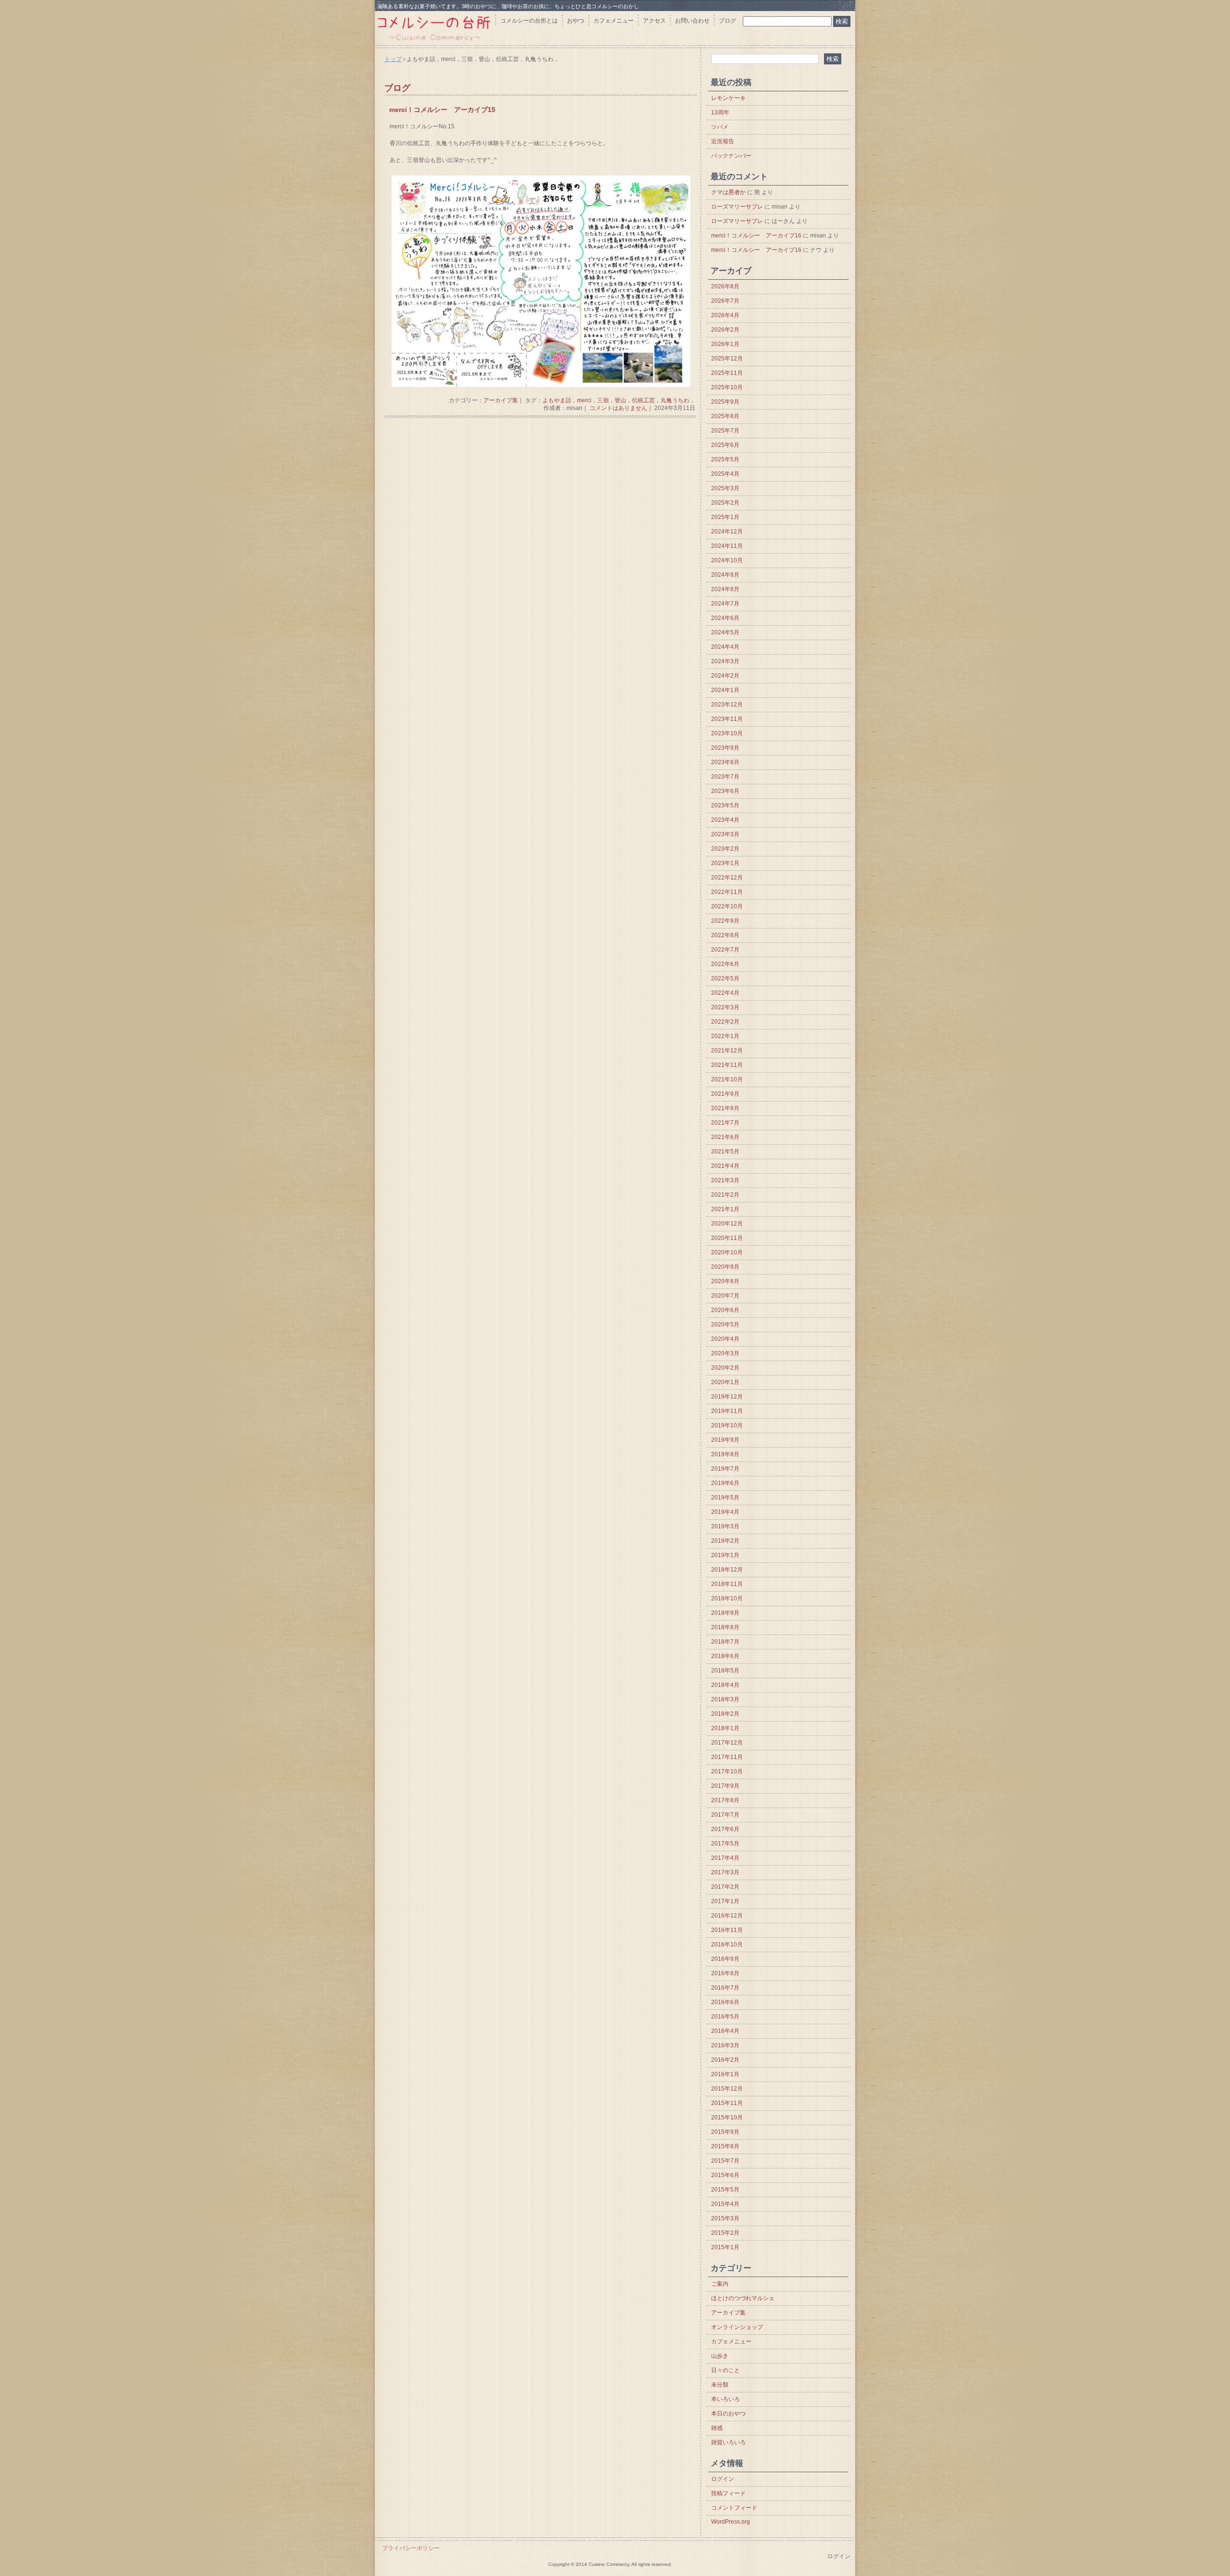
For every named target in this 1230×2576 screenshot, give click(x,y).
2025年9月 (725, 402)
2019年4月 (725, 1512)
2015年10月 (727, 2118)
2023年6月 (725, 791)
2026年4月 (725, 315)
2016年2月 (725, 2060)
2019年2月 (725, 1541)
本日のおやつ (728, 2414)
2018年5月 (725, 1671)
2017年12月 (727, 1743)
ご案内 (720, 2284)
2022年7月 (725, 950)
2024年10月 (727, 560)
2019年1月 (725, 1555)
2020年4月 (725, 1339)
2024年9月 (725, 575)
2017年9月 (725, 1786)
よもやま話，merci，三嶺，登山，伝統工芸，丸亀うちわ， (619, 400)
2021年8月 (725, 1108)
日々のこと (726, 2370)
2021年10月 (727, 1079)
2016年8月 (725, 1973)
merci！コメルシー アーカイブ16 (756, 235)
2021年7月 (725, 1123)
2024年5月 (725, 632)
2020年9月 (725, 1267)
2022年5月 (725, 978)
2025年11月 (727, 373)
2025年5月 (725, 459)
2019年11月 (727, 1411)
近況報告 (723, 141)
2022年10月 (727, 906)
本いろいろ (726, 2399)
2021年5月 (725, 1152)
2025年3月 (725, 488)
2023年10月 (727, 733)
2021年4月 (725, 1166)
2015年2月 (725, 2233)
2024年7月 (725, 604)
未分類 (720, 2385)
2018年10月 (727, 1598)
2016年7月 (725, 1988)
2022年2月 (725, 1022)
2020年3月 (725, 1353)
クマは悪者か (728, 192)
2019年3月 (725, 1526)
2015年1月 (725, 2247)
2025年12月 (727, 359)
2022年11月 (727, 892)
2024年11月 (727, 546)
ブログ (727, 21)
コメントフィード (734, 2508)
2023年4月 (725, 820)
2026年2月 (725, 330)
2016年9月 (725, 1959)
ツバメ (720, 127)
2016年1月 (725, 2074)
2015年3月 (725, 2218)
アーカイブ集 (501, 400)
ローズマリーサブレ (737, 207)
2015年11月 (727, 2103)
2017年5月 (725, 1844)
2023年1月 (725, 863)
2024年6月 (725, 618)
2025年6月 (725, 445)
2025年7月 (725, 431)
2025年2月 (725, 503)
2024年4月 (725, 647)
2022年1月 (725, 1036)
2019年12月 (727, 1397)
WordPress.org (731, 2522)
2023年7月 (725, 777)
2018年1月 (725, 1728)
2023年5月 (725, 805)
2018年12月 (727, 1570)
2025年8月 (725, 416)
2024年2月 (725, 676)
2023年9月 (725, 748)
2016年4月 (725, 2031)
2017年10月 (727, 1771)
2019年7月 (725, 1469)
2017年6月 (725, 1829)
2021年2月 (725, 1195)
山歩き (720, 2356)
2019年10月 (727, 1425)
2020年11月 (727, 1238)
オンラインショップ (737, 2327)
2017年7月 (725, 1815)
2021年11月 (727, 1065)
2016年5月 (725, 2017)
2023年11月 (727, 719)
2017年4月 (725, 1858)
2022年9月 (725, 921)
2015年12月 (727, 2089)
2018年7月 (725, 1642)
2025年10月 (727, 387)
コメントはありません (618, 408)
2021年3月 (725, 1180)
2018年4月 (725, 1685)
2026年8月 (725, 286)
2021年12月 (727, 1051)
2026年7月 (725, 301)
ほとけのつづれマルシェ (743, 2298)
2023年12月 (727, 705)
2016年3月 (725, 2045)
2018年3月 (725, 1699)
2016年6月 (725, 2002)
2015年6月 (725, 2175)
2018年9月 (725, 1613)
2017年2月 (725, 1887)
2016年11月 (727, 1930)
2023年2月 (725, 849)
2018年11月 (727, 1584)
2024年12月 (727, 532)
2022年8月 (725, 935)
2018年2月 (725, 1714)
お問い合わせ (692, 21)
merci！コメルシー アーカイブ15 (442, 110)
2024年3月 (725, 661)
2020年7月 (725, 1296)
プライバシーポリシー (411, 2548)
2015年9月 (725, 2132)
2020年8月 (725, 1281)
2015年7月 (725, 2161)
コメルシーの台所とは (529, 21)
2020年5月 (725, 1325)
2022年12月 (727, 878)
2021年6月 (725, 1137)
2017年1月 (725, 1901)
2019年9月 (725, 1440)
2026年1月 (725, 344)
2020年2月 (725, 1368)
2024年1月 (725, 690)
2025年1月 (725, 517)
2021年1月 (725, 1209)
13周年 (720, 112)
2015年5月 (725, 2190)
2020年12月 (727, 1224)
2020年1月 (725, 1382)
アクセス (654, 21)
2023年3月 (725, 834)
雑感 (717, 2428)
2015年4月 (725, 2204)
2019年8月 (725, 1454)
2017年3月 (725, 1872)
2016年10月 (727, 1944)
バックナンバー (731, 156)
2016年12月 (727, 1916)
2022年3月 (725, 1007)
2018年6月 (725, 1656)
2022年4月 (725, 993)
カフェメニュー (614, 21)
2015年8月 (725, 2146)
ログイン (723, 2479)
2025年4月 (725, 474)
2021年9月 (725, 1094)
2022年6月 (725, 964)
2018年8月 (725, 1627)
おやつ (576, 21)
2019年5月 (725, 1498)
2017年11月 (727, 1757)
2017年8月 (725, 1800)
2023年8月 (725, 762)
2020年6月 (725, 1310)
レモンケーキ (728, 98)
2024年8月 (725, 589)
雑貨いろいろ (728, 2442)
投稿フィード (728, 2493)
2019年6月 (725, 1483)
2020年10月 (727, 1252)
